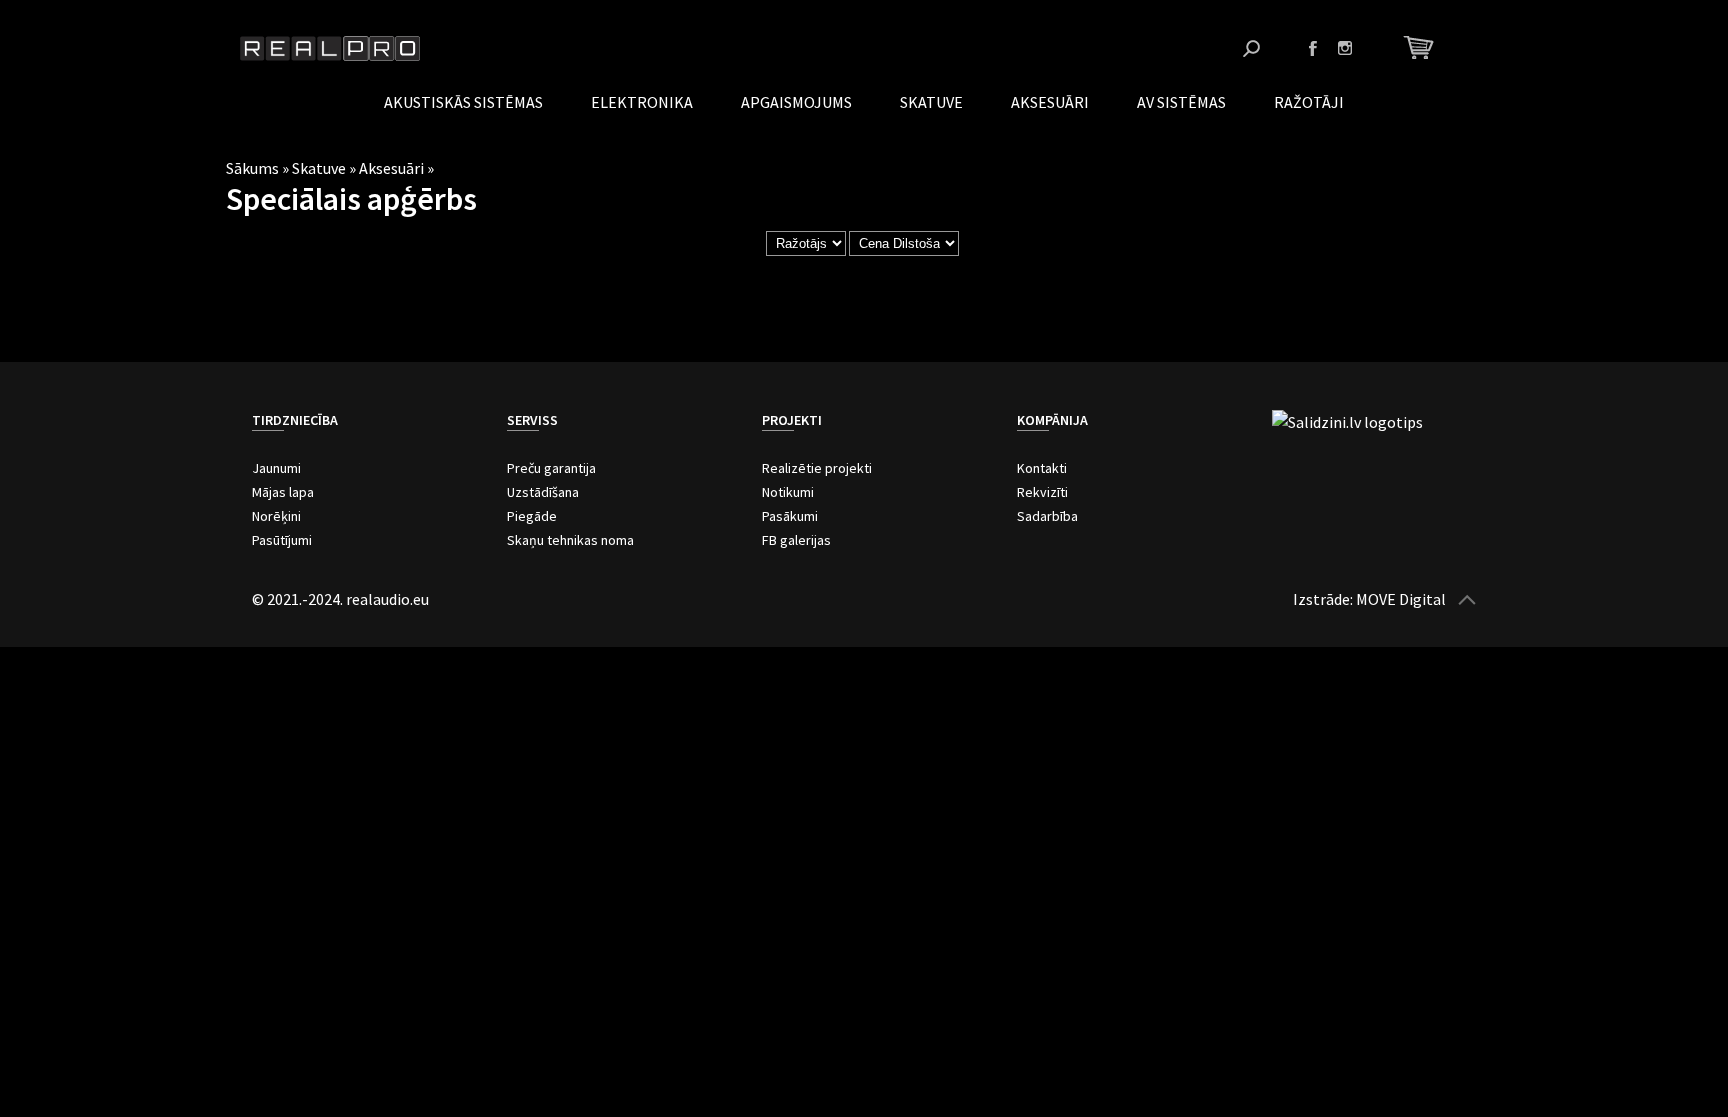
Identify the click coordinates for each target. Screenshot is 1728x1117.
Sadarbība (1047, 516)
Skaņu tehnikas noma (570, 540)
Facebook (1313, 48)
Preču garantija (551, 468)
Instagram (1345, 48)
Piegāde (532, 516)
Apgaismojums (796, 102)
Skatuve (931, 102)
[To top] (1467, 599)
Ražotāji (1309, 102)
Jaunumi (276, 468)
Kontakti (1042, 468)
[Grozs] (1421, 47)
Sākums (252, 168)
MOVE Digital (1401, 599)
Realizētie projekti (817, 468)
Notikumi (788, 492)
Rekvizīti (1042, 492)
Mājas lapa (283, 492)
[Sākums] (330, 48)
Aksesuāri (1050, 102)
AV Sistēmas (1181, 102)
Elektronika (642, 102)
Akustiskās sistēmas (463, 102)
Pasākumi (790, 516)
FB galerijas (796, 540)
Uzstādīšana (543, 492)
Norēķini (276, 516)
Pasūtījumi (282, 540)
